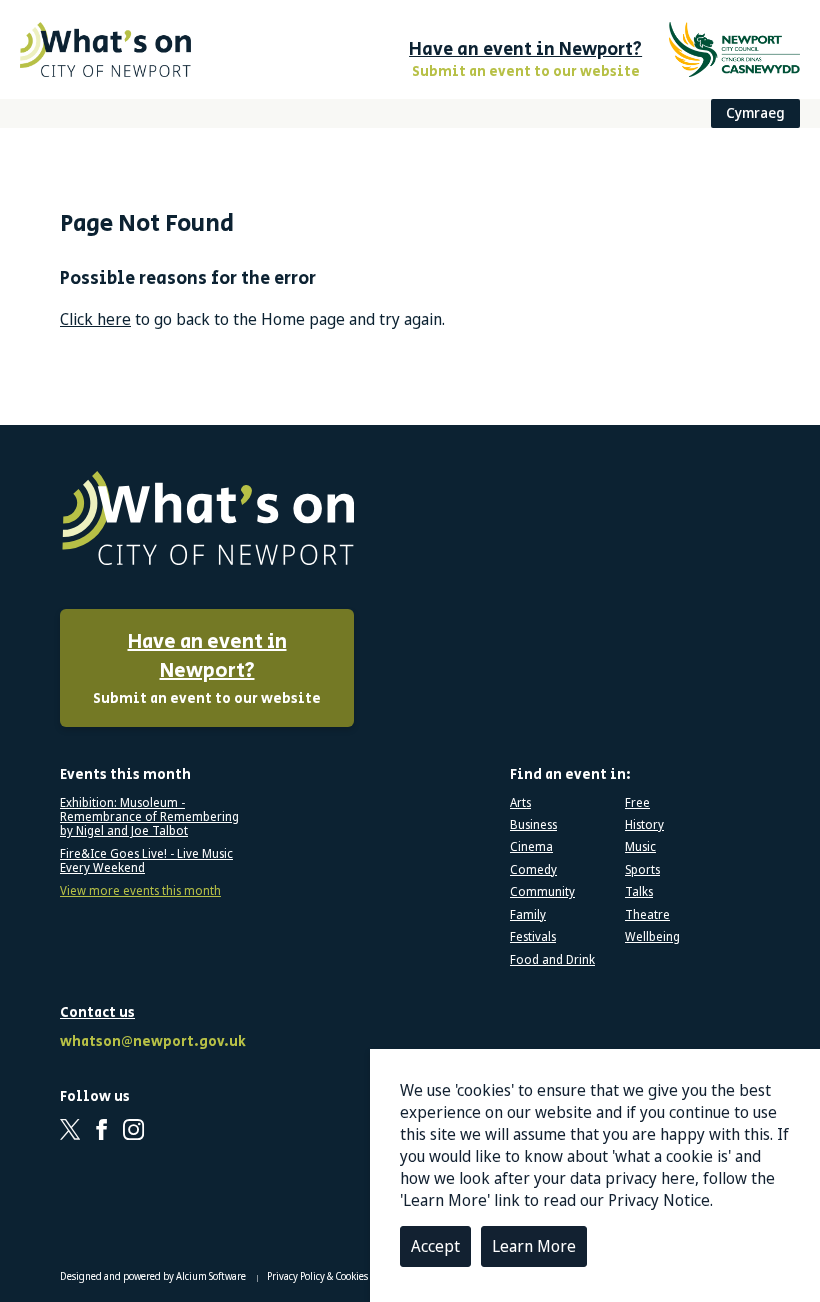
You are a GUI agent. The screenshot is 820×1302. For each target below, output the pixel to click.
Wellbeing (652, 937)
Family (528, 915)
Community (542, 892)
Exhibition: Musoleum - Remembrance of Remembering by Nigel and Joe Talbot (149, 817)
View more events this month (140, 891)
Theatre (647, 915)
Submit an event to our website (207, 668)
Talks (639, 892)
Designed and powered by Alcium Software (154, 1276)
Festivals (533, 937)
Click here (95, 319)
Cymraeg (755, 112)
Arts (520, 803)
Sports (642, 870)
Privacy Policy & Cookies (318, 1276)
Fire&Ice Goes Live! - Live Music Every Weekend (146, 861)
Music (640, 847)
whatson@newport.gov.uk (150, 1042)
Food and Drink (552, 960)
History (644, 825)
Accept (435, 1246)
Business (533, 825)
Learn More (534, 1246)
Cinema (531, 847)
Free (637, 803)
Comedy (533, 870)
